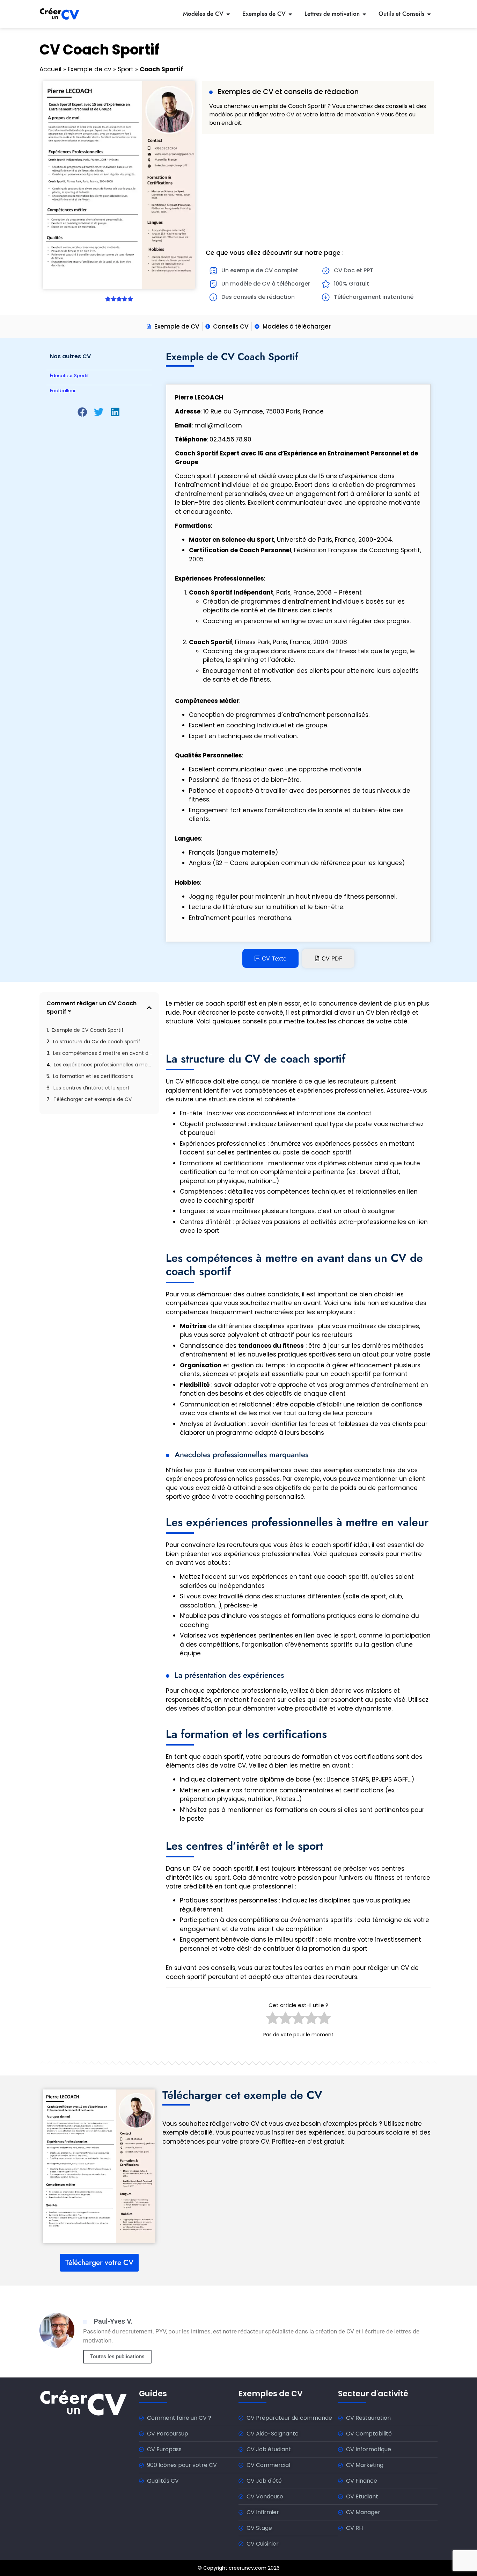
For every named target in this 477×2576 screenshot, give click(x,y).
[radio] (273, 2020)
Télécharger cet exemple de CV (93, 1099)
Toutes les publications (117, 2356)
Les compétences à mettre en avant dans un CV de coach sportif (102, 1053)
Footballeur (63, 391)
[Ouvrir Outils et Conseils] (429, 14)
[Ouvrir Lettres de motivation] (364, 14)
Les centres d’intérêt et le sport (91, 1088)
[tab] (270, 958)
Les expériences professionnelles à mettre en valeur (103, 1065)
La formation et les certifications (93, 1076)
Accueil (50, 69)
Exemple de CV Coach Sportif (88, 1030)
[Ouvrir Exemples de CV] (290, 14)
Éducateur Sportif (69, 376)
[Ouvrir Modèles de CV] (228, 14)
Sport (126, 69)
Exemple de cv (90, 69)
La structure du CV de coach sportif (97, 1042)
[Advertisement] (318, 190)
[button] (83, 412)
